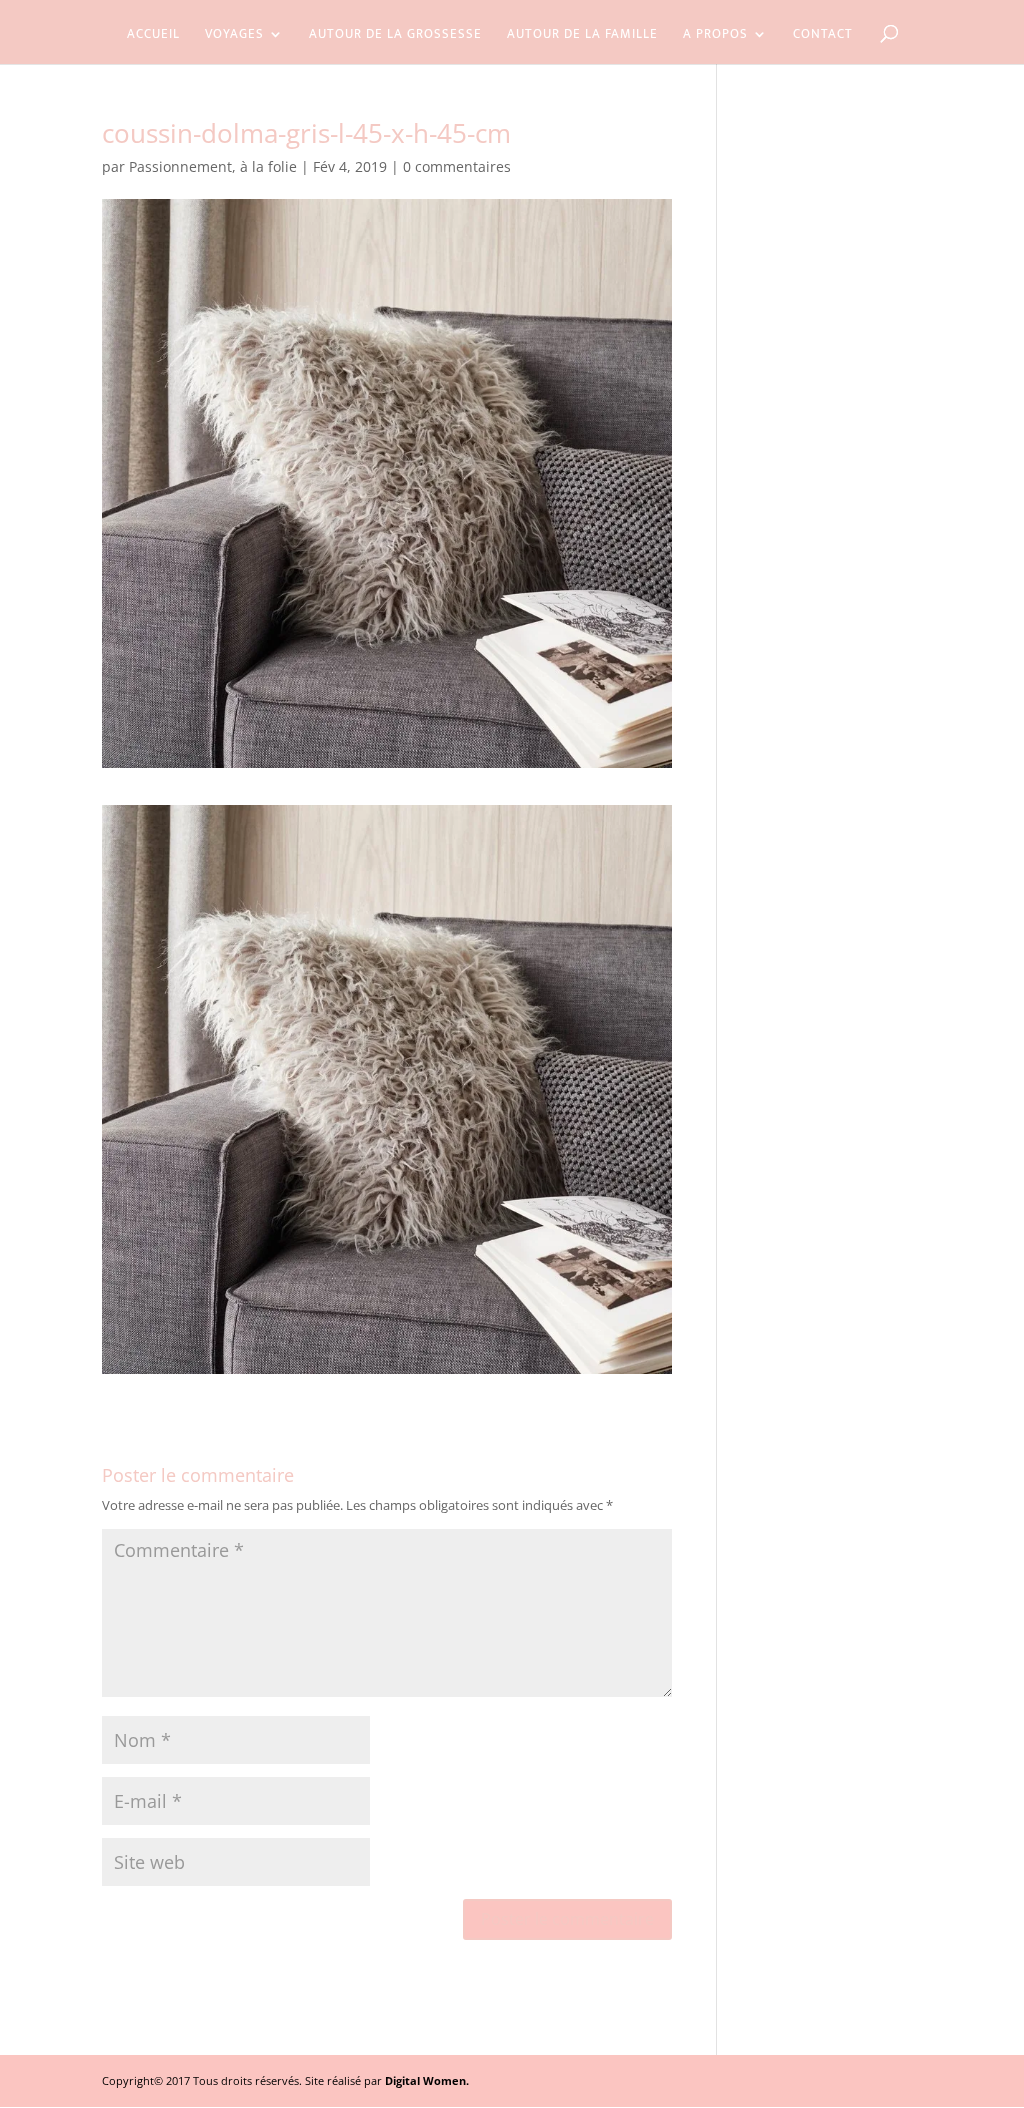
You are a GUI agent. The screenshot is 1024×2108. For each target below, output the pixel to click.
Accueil (153, 36)
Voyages (234, 36)
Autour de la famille (582, 36)
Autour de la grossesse (395, 36)
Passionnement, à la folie (213, 166)
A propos (715, 36)
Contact (823, 36)
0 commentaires (457, 166)
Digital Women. (427, 2080)
